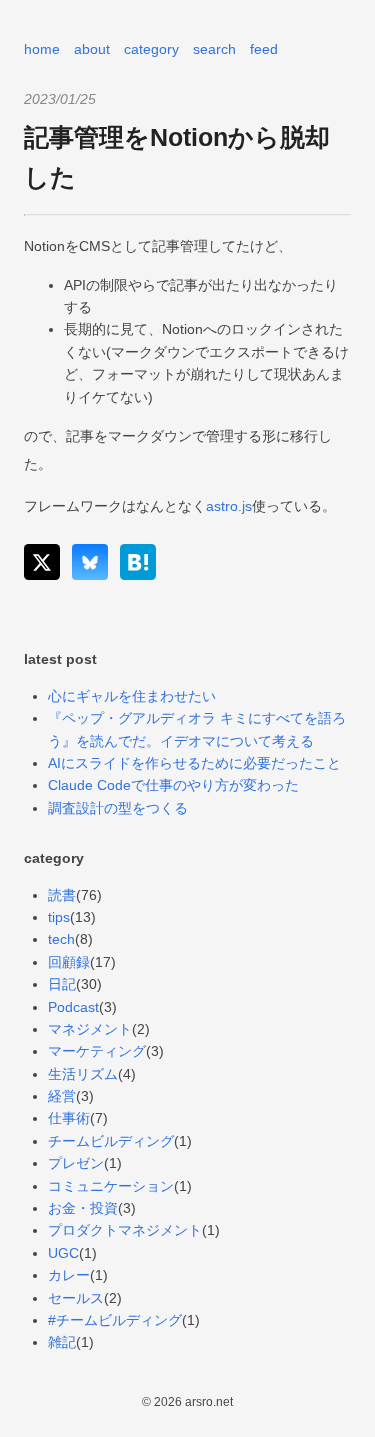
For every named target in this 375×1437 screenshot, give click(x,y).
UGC (63, 1253)
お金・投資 (83, 1208)
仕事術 (69, 1118)
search (214, 49)
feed (264, 49)
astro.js (229, 506)
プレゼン (76, 1163)
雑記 (62, 1342)
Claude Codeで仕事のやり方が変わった (173, 785)
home (42, 49)
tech (61, 939)
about (92, 49)
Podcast (73, 1007)
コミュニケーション (111, 1186)
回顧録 (69, 962)
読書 (62, 895)
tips (59, 917)
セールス (76, 1298)
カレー (69, 1275)
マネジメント (90, 1029)
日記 (62, 984)
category (151, 49)
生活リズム (83, 1074)
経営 (62, 1096)
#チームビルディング (115, 1320)
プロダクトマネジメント (125, 1230)
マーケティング (97, 1051)
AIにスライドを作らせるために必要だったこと (194, 763)
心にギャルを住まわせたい (132, 696)
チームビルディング (111, 1141)
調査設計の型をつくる (118, 808)
